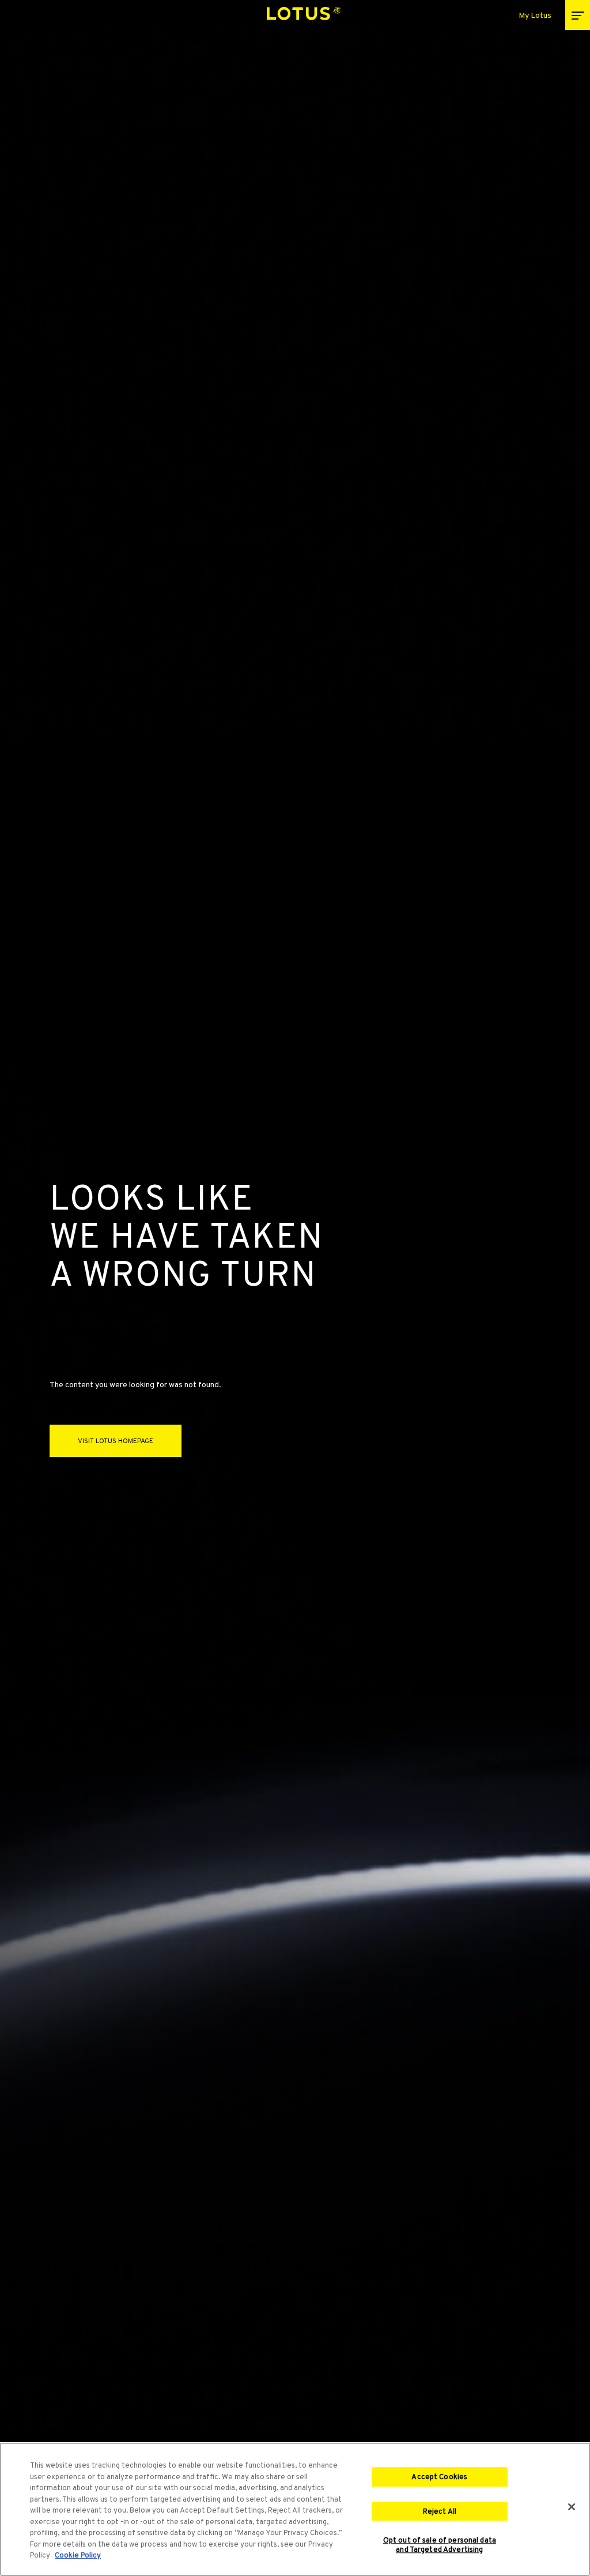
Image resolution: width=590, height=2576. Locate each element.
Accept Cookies (439, 2477)
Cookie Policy (78, 2555)
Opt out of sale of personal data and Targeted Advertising (440, 2545)
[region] (295, 2509)
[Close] (572, 2507)
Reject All (440, 2511)
